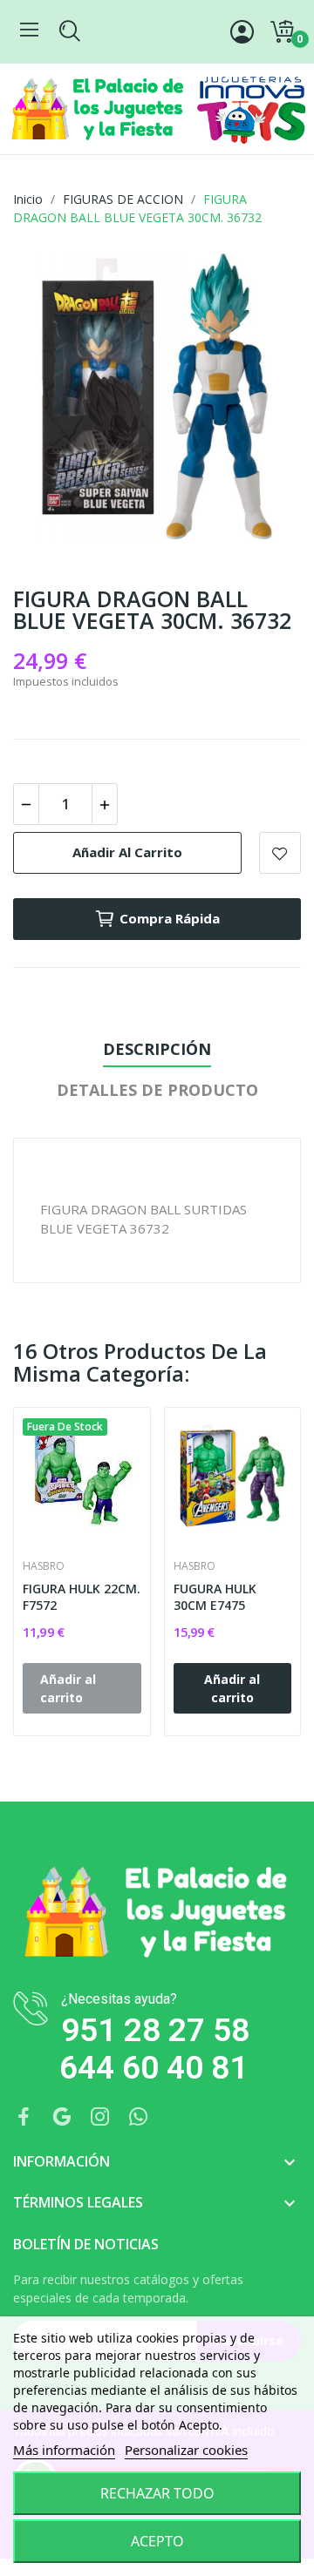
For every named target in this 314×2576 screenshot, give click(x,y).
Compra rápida (170, 918)
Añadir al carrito (127, 852)
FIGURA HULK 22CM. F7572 (82, 1597)
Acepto (157, 2541)
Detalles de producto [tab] (157, 1090)
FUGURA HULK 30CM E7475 (215, 1597)
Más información (64, 2450)
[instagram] (100, 2117)
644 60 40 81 (154, 2068)
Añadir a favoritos (280, 853)
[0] (282, 32)
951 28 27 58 (155, 2030)
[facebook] (24, 2117)
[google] (62, 2117)
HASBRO (44, 1566)
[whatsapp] (139, 2117)
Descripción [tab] (157, 1049)
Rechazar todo (157, 2493)
